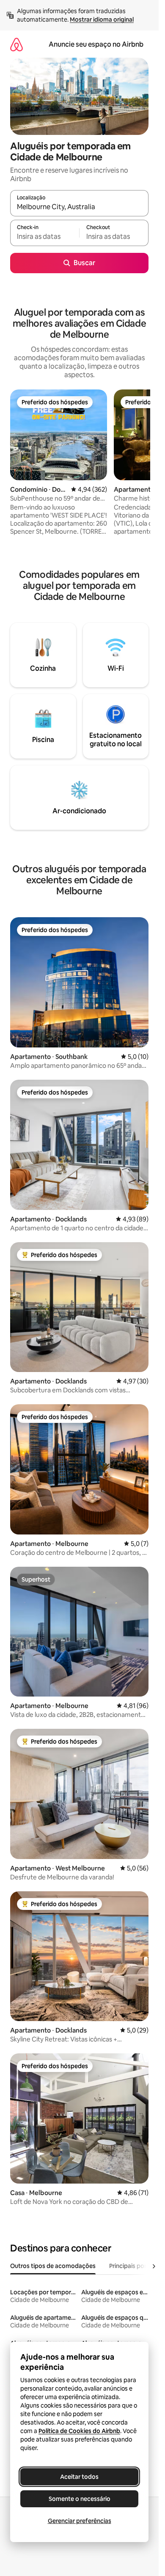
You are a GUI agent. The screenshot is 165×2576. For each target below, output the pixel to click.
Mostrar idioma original (102, 20)
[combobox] (79, 207)
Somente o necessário (80, 2499)
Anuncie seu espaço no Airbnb (96, 44)
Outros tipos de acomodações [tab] (53, 2266)
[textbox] (45, 237)
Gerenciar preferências (80, 2521)
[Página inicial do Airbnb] (16, 44)
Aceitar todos (79, 2477)
